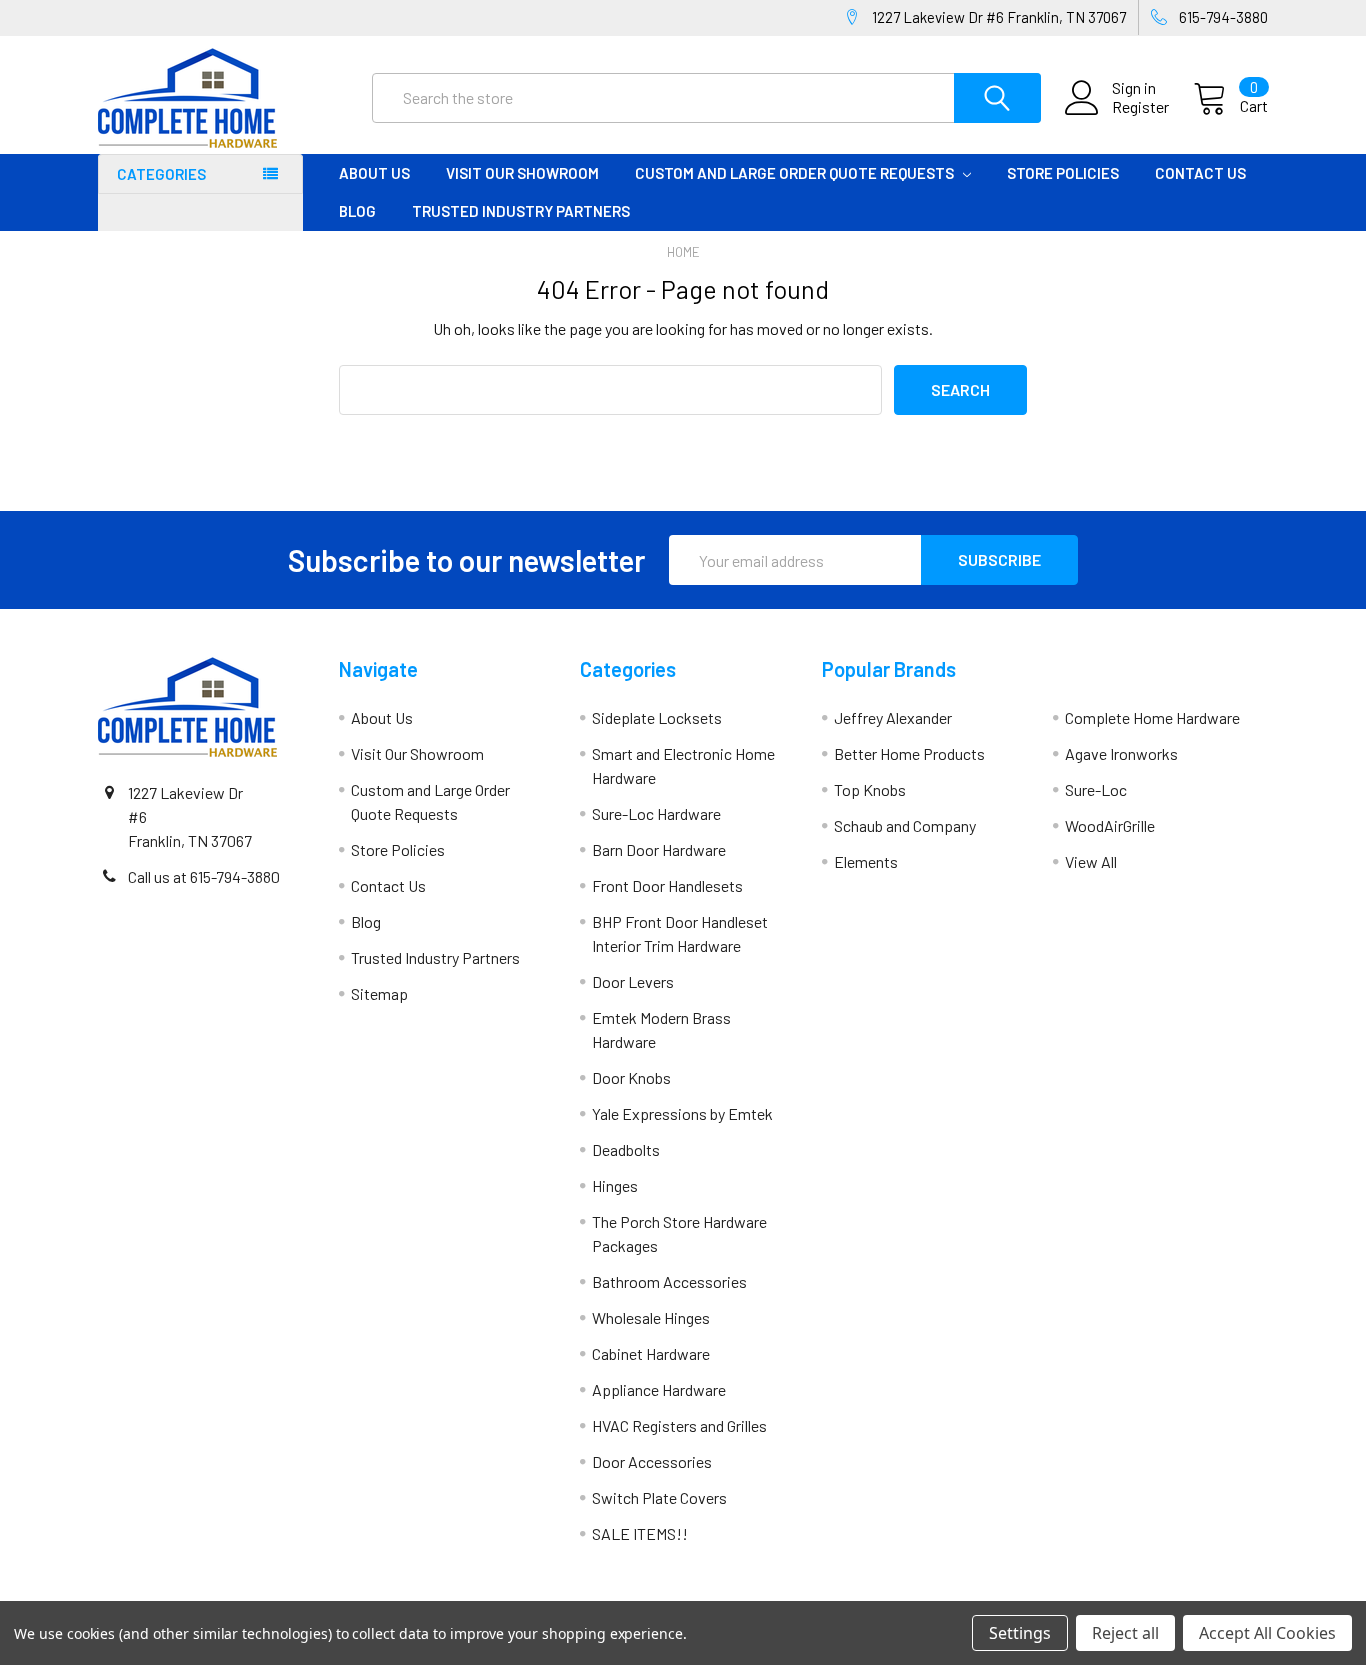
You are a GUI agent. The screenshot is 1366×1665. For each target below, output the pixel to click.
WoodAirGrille (1110, 825)
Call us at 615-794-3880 (204, 876)
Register (1140, 107)
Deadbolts (626, 1149)
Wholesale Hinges (651, 1317)
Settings (1020, 1633)
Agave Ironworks (1121, 753)
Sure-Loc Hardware (656, 813)
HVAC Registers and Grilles (679, 1425)
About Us (374, 173)
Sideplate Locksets (657, 717)
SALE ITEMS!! (640, 1533)
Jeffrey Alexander (893, 717)
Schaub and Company (905, 825)
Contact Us (1200, 173)
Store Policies (1063, 173)
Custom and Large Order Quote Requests (796, 173)
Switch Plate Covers (659, 1497)
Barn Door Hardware (659, 849)
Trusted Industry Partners (521, 211)
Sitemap (379, 993)
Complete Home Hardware (1152, 717)
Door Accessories (652, 1461)
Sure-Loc (1096, 789)
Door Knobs (631, 1077)
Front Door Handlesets (667, 885)
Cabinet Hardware (651, 1353)
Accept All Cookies (1267, 1633)
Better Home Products (909, 753)
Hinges (615, 1185)
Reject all (1125, 1633)
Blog (357, 211)
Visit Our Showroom (522, 173)
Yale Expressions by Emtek (682, 1113)
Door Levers (633, 981)
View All (1091, 861)
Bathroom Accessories (669, 1281)
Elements (866, 861)
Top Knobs (870, 789)
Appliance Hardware (659, 1389)
